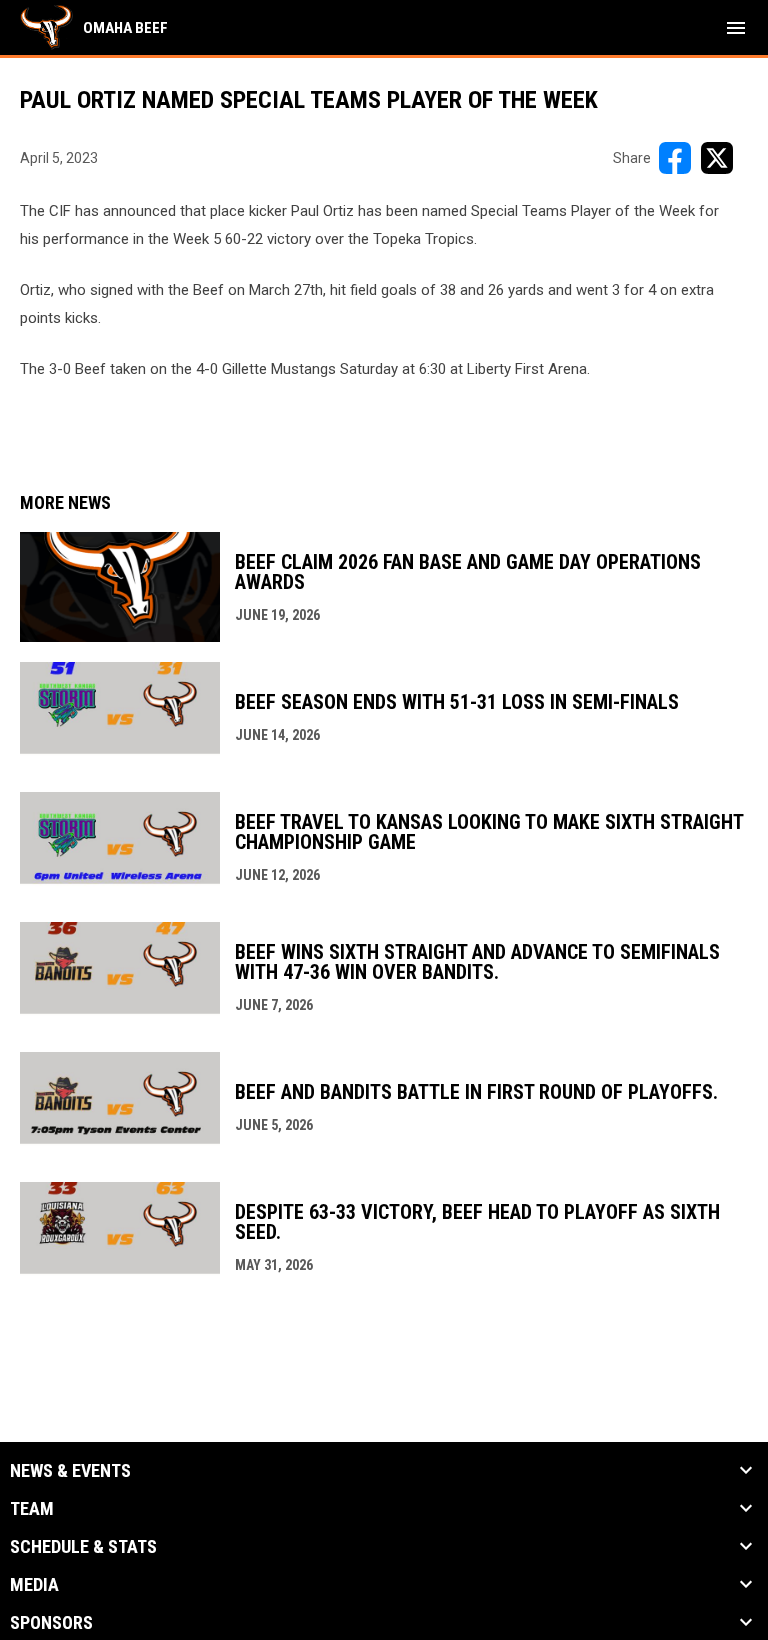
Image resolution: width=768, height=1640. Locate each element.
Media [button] (34, 1585)
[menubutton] (736, 28)
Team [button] (32, 1509)
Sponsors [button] (51, 1623)
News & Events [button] (70, 1471)
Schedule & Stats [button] (83, 1547)
